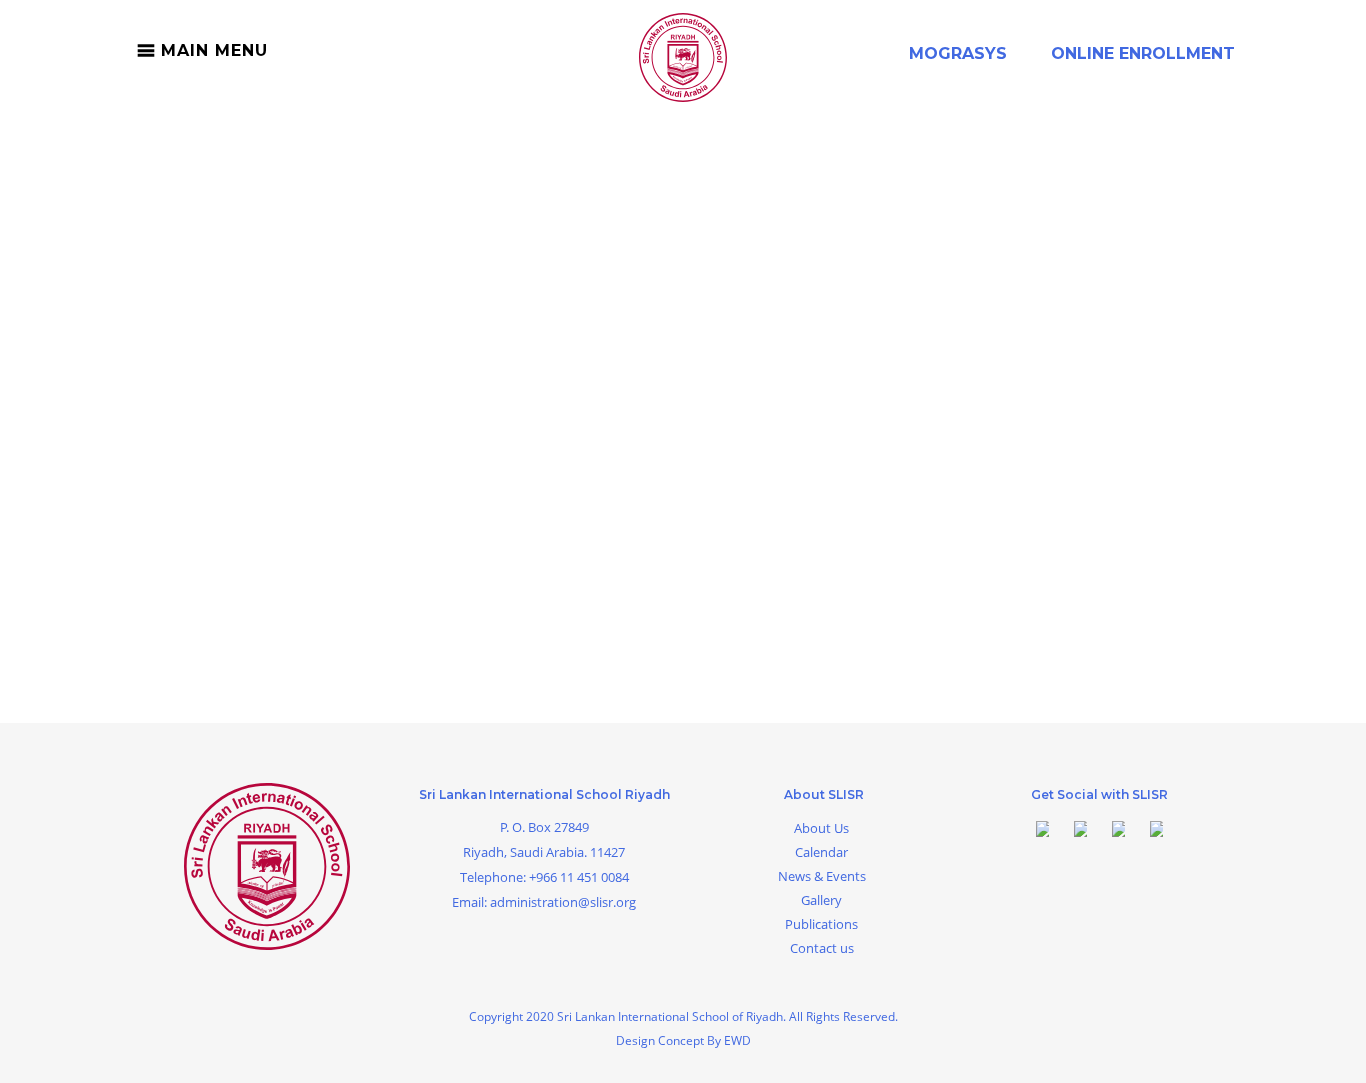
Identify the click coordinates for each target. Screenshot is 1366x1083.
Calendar (821, 852)
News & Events (822, 876)
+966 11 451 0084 (579, 877)
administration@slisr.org (563, 902)
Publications (821, 924)
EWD (737, 1040)
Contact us (822, 948)
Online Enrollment (1143, 53)
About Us (821, 828)
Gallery (821, 900)
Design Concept (661, 1040)
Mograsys (958, 53)
